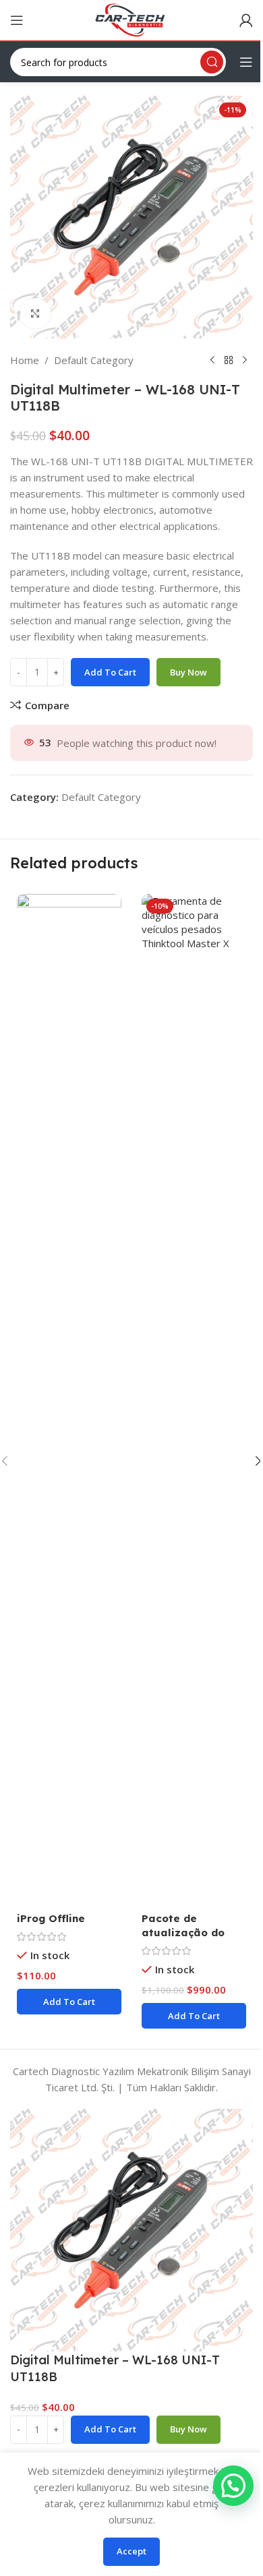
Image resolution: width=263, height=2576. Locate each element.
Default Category (94, 360)
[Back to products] (229, 360)
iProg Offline (51, 1918)
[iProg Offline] (69, 1400)
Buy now (188, 672)
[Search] (212, 62)
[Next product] (245, 360)
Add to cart (110, 672)
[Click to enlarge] (35, 313)
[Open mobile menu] (17, 20)
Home (25, 360)
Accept (131, 2551)
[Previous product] (212, 360)
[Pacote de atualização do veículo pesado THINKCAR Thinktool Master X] (194, 1400)
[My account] (246, 20)
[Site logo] (131, 19)
